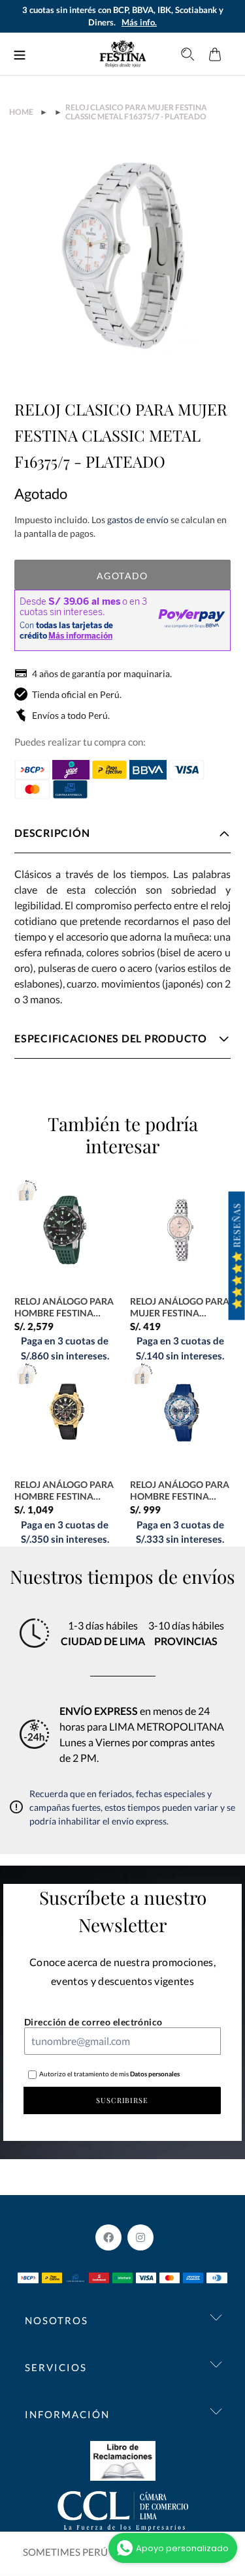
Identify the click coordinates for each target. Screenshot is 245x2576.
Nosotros (57, 2320)
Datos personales (154, 2074)
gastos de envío (138, 520)
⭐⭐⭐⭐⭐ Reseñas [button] (237, 1256)
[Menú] (20, 54)
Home (21, 112)
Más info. (139, 22)
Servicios (56, 2367)
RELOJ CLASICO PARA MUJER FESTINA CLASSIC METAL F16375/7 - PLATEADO (136, 112)
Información (67, 2414)
